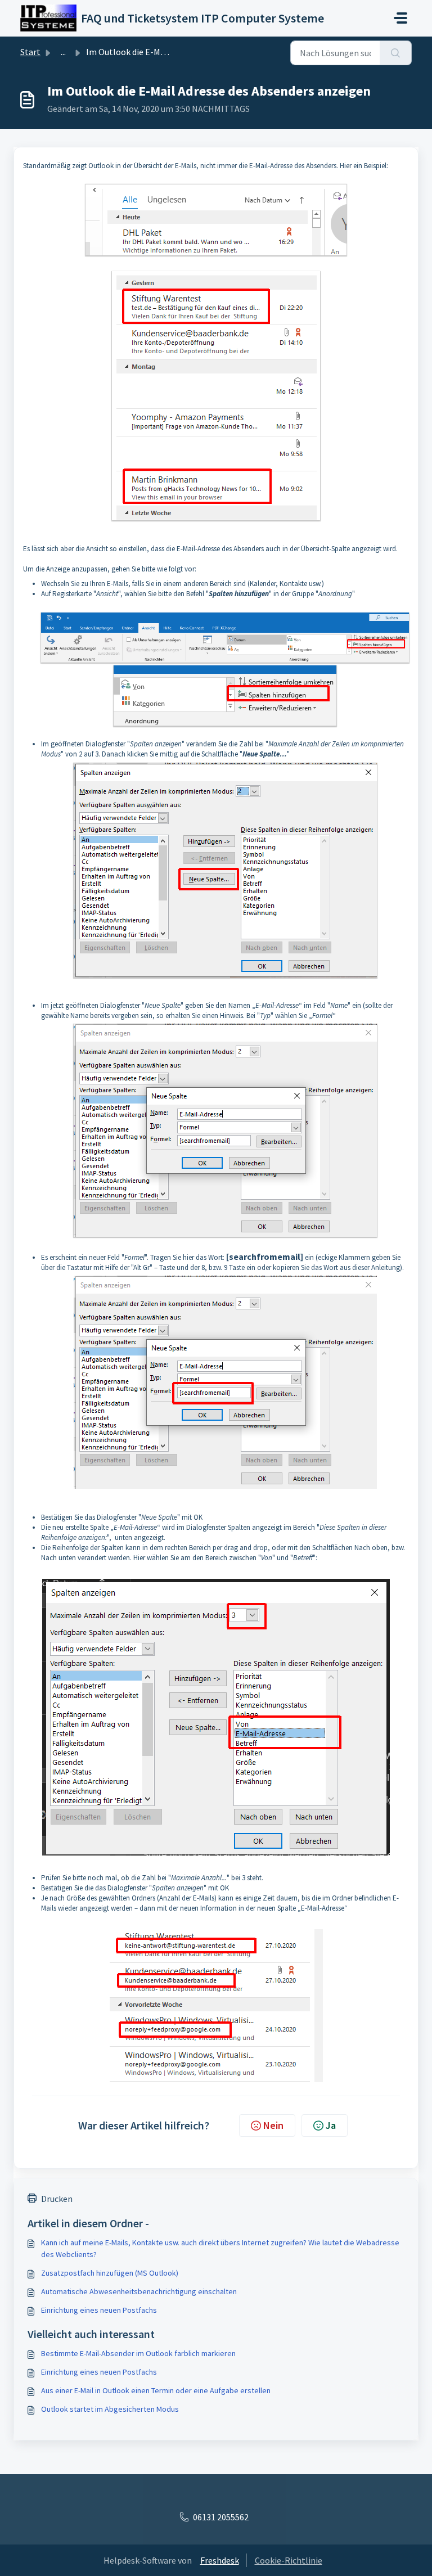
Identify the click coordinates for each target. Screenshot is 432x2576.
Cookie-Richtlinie (289, 2560)
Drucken (57, 2199)
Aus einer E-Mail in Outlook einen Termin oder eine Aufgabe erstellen (156, 2390)
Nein (273, 2125)
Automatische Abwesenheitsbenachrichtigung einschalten (139, 2291)
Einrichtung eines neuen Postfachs (99, 2310)
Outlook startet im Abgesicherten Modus (110, 2409)
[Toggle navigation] (400, 18)
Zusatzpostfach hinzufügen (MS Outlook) (110, 2273)
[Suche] (396, 53)
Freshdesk (220, 2560)
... (63, 52)
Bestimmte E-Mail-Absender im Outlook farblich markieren (138, 2353)
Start (30, 52)
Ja (331, 2125)
